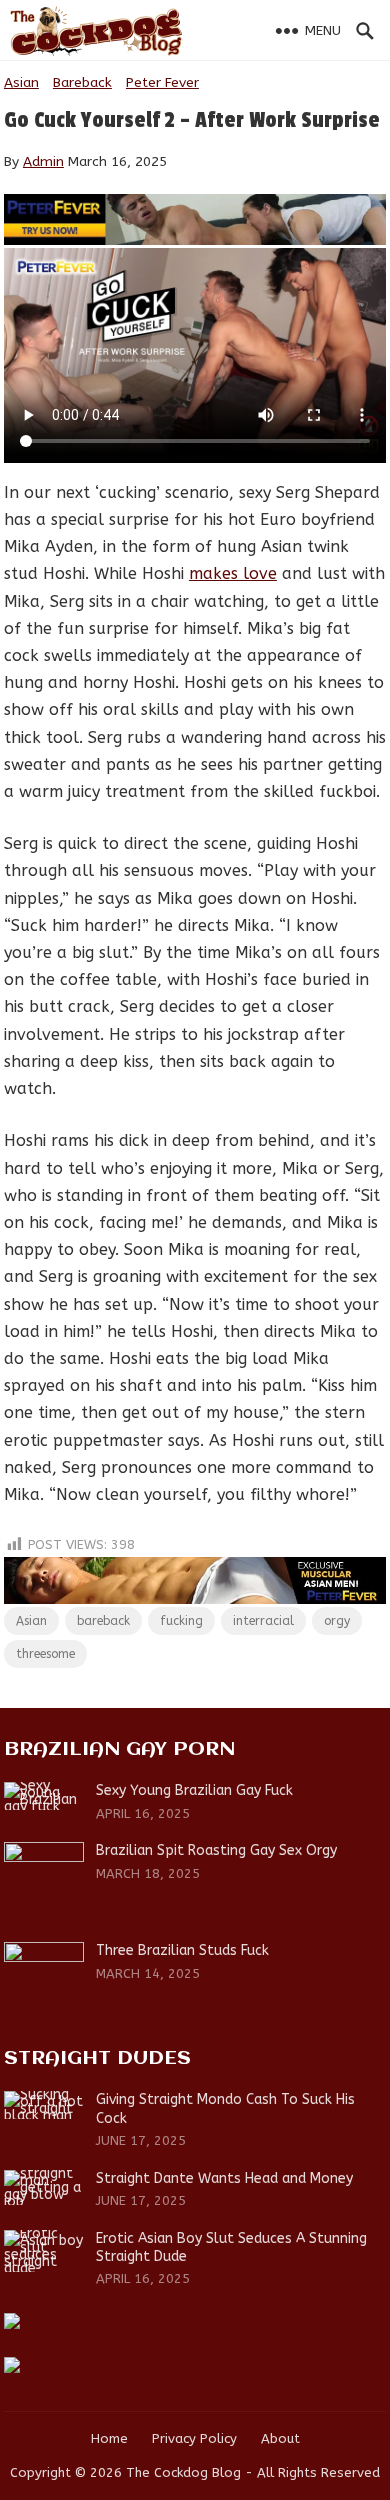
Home (109, 2438)
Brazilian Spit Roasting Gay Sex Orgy (216, 1850)
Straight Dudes (97, 2058)
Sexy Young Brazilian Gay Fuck (194, 1790)
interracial (263, 1621)
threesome (45, 1654)
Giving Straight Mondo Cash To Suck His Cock (225, 2108)
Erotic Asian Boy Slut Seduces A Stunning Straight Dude (231, 2247)
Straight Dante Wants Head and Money (224, 2178)
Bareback (82, 82)
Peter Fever (162, 82)
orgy (337, 1621)
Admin (43, 161)
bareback (103, 1621)
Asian (21, 82)
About (280, 2438)
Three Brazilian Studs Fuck (182, 1950)
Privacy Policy (194, 2438)
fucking (181, 1621)
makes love (233, 573)
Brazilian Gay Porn (119, 1749)
